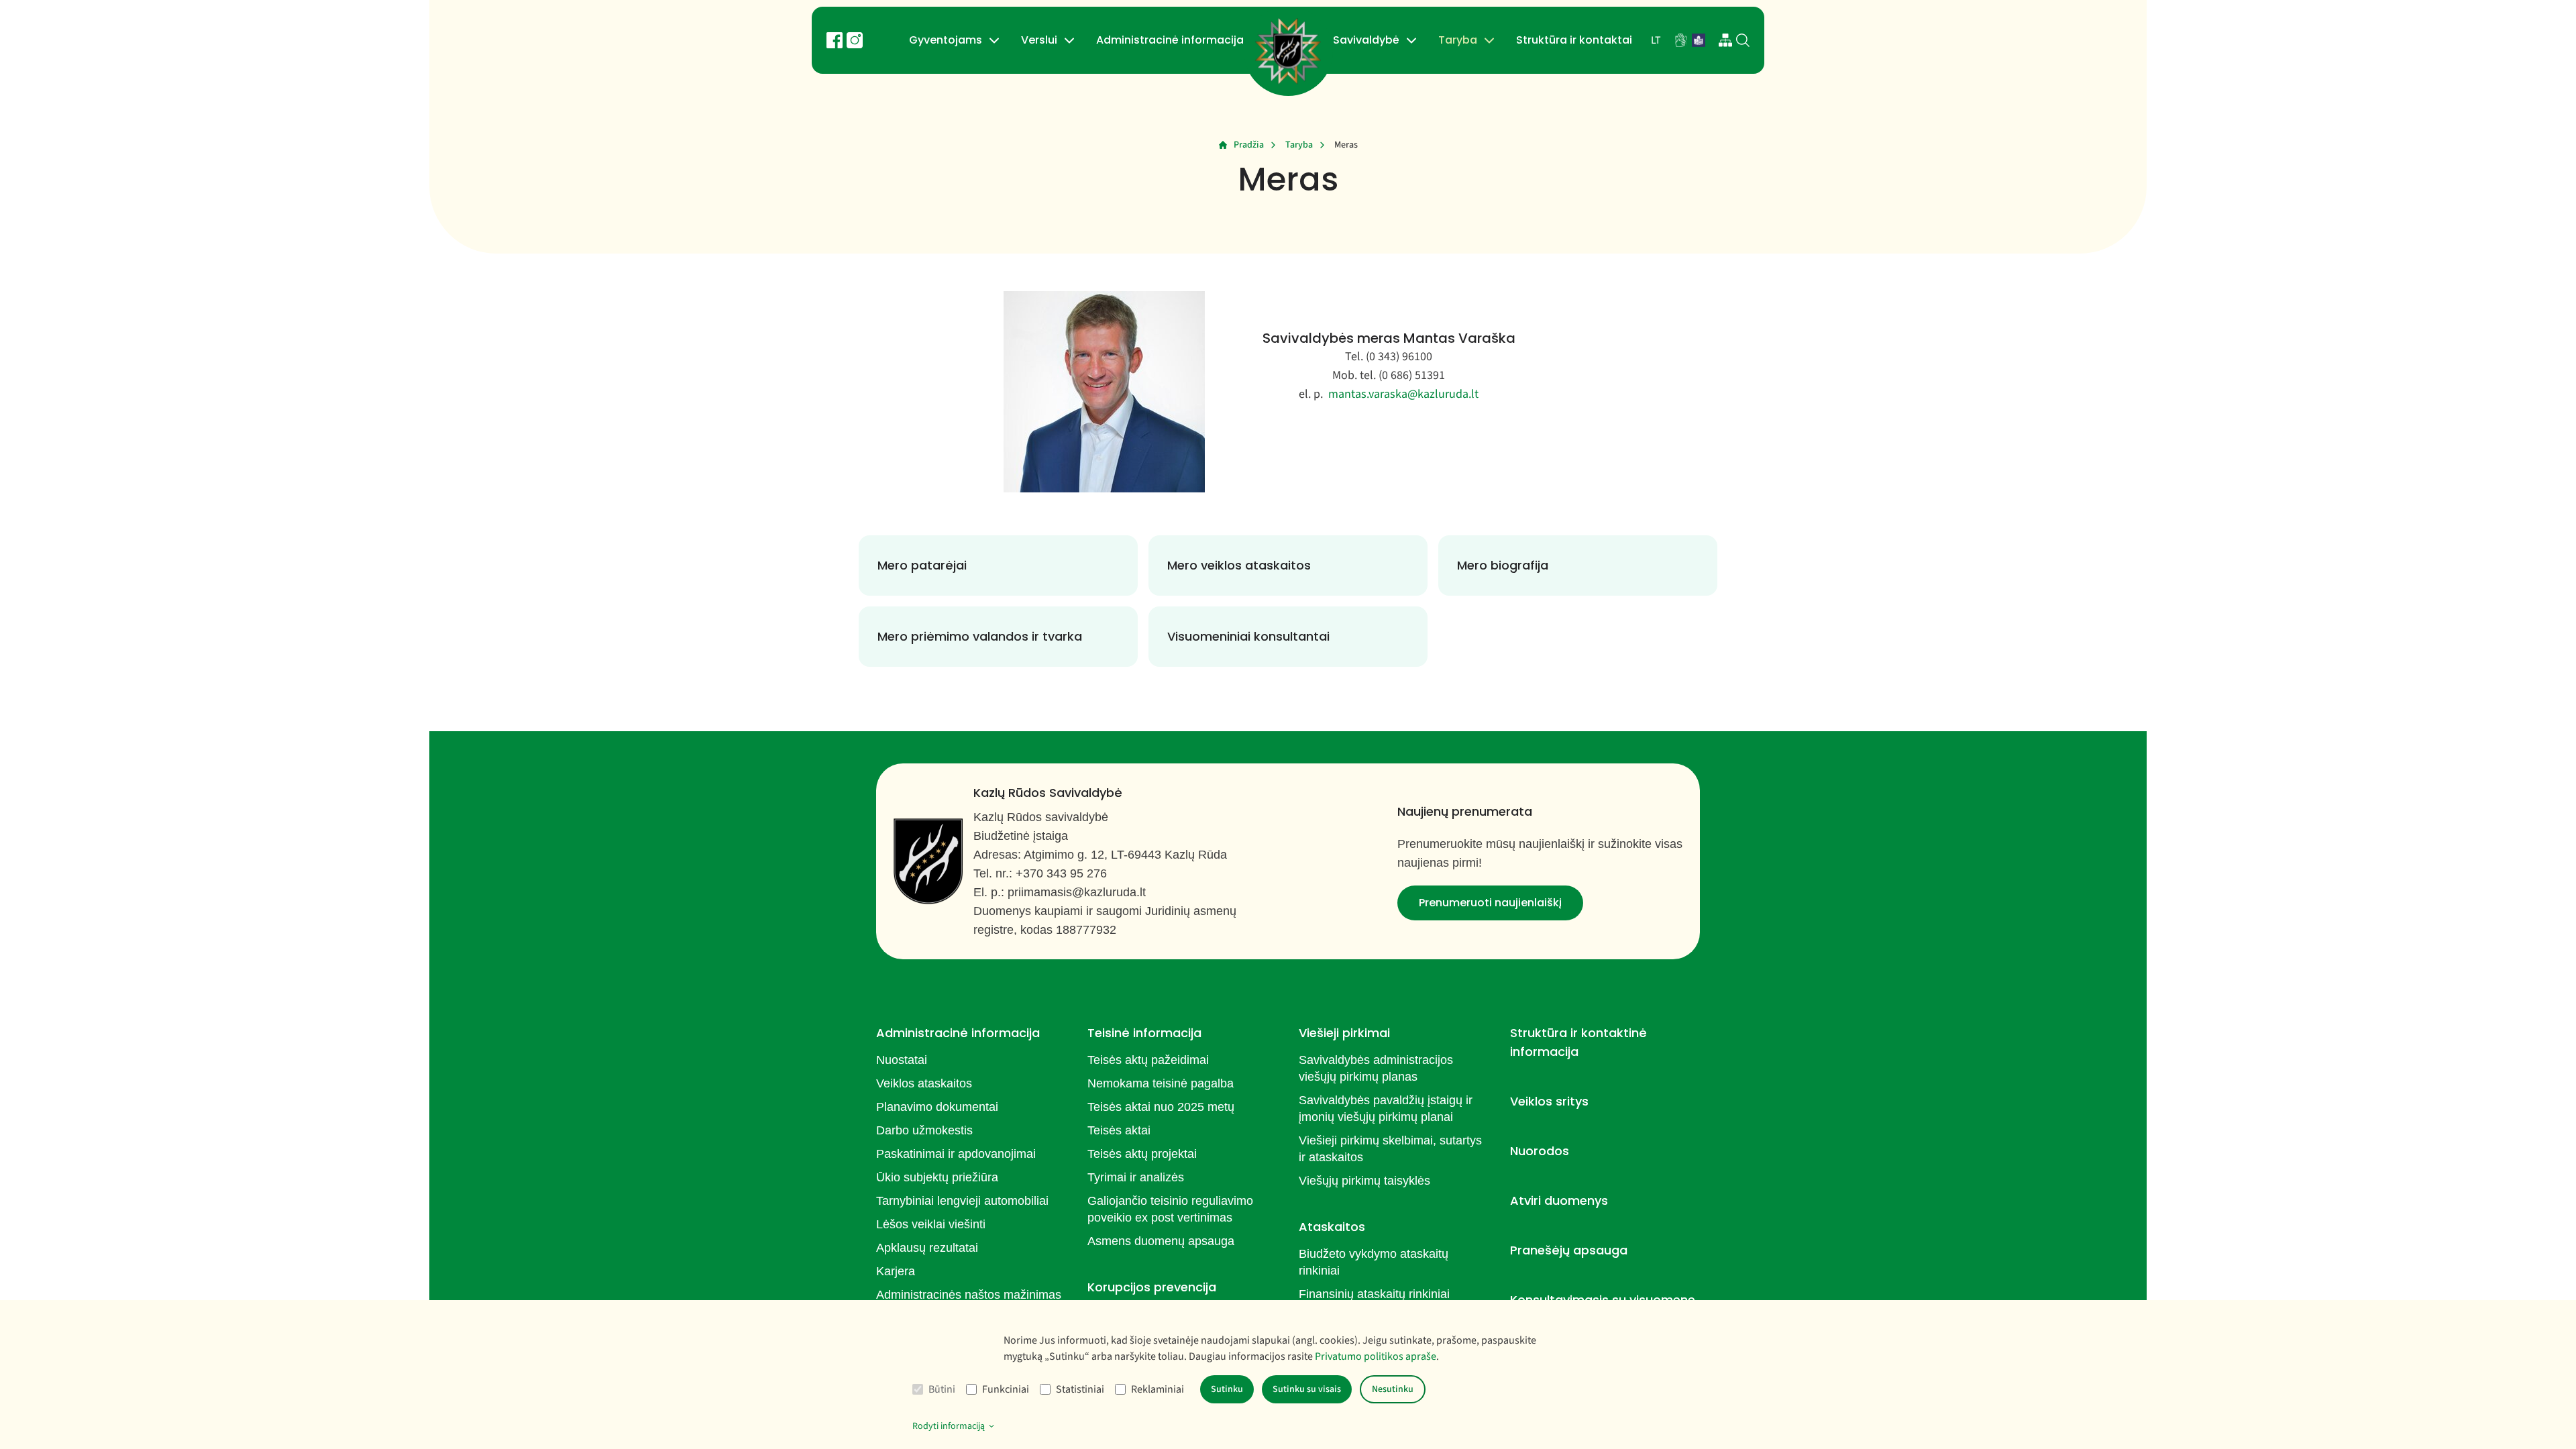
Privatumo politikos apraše (1376, 1356)
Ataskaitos (1332, 1227)
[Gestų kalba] (1681, 40)
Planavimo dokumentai (937, 1107)
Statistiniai (1080, 1389)
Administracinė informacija (1170, 40)
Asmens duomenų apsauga (1161, 1241)
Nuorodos (1540, 1151)
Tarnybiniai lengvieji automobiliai (962, 1201)
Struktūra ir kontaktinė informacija (1578, 1042)
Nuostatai (902, 1060)
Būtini (942, 1389)
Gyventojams (946, 40)
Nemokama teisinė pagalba (1161, 1083)
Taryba (1458, 40)
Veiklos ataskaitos (924, 1083)
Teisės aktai (1119, 1130)
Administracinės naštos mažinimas (969, 1295)
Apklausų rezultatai (927, 1248)
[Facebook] (835, 40)
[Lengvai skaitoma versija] (1699, 40)
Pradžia (1249, 145)
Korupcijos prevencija (1152, 1287)
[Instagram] (855, 40)
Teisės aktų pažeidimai (1148, 1060)
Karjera (896, 1271)
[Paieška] (1743, 40)
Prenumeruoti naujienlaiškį (1490, 903)
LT (1656, 40)
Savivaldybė (1366, 40)
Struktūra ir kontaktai (1574, 40)
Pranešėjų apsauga (1569, 1250)
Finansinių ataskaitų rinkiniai (1374, 1294)
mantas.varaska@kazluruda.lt (1403, 394)
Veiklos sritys (1549, 1101)
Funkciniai (1006, 1389)
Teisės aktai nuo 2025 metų (1161, 1107)
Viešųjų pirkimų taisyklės (1364, 1181)
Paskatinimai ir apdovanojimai (956, 1154)
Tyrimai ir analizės (1136, 1177)
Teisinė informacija (1144, 1033)
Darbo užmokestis (924, 1130)
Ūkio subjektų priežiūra (937, 1177)
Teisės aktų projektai (1142, 1154)
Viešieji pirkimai (1344, 1033)
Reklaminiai (1158, 1389)
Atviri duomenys (1559, 1200)
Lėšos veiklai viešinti (931, 1224)
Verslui (1039, 40)
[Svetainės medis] (1725, 40)
